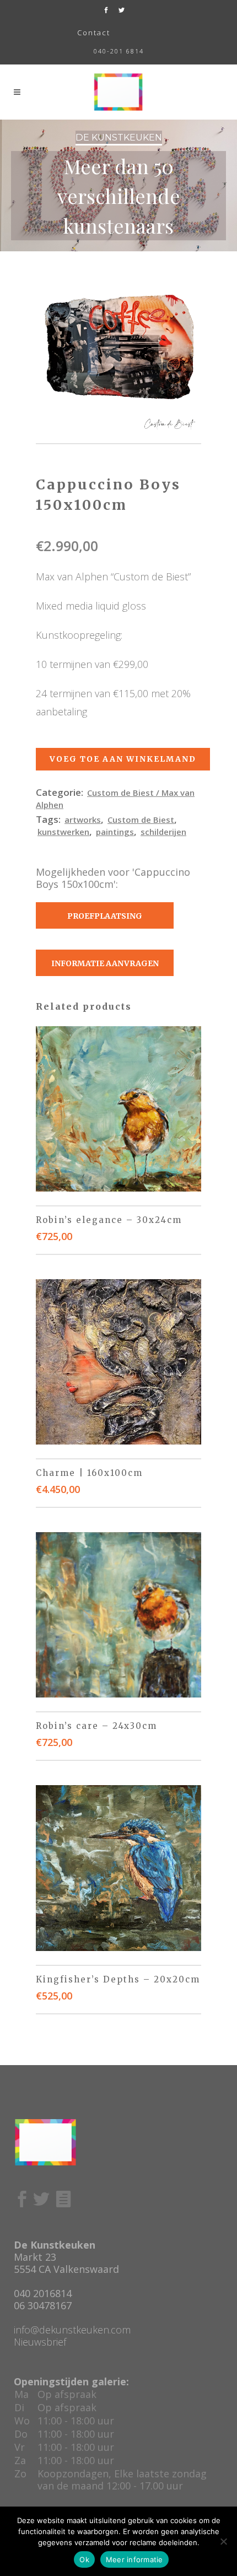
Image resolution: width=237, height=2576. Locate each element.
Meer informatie (134, 2559)
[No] (223, 2541)
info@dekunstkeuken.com (72, 2330)
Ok (84, 2559)
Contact (94, 33)
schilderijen (163, 832)
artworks (83, 820)
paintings (115, 832)
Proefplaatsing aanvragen (105, 920)
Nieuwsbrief (40, 2342)
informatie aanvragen (105, 963)
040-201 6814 (119, 51)
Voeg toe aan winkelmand (123, 759)
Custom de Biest (141, 820)
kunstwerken (63, 832)
